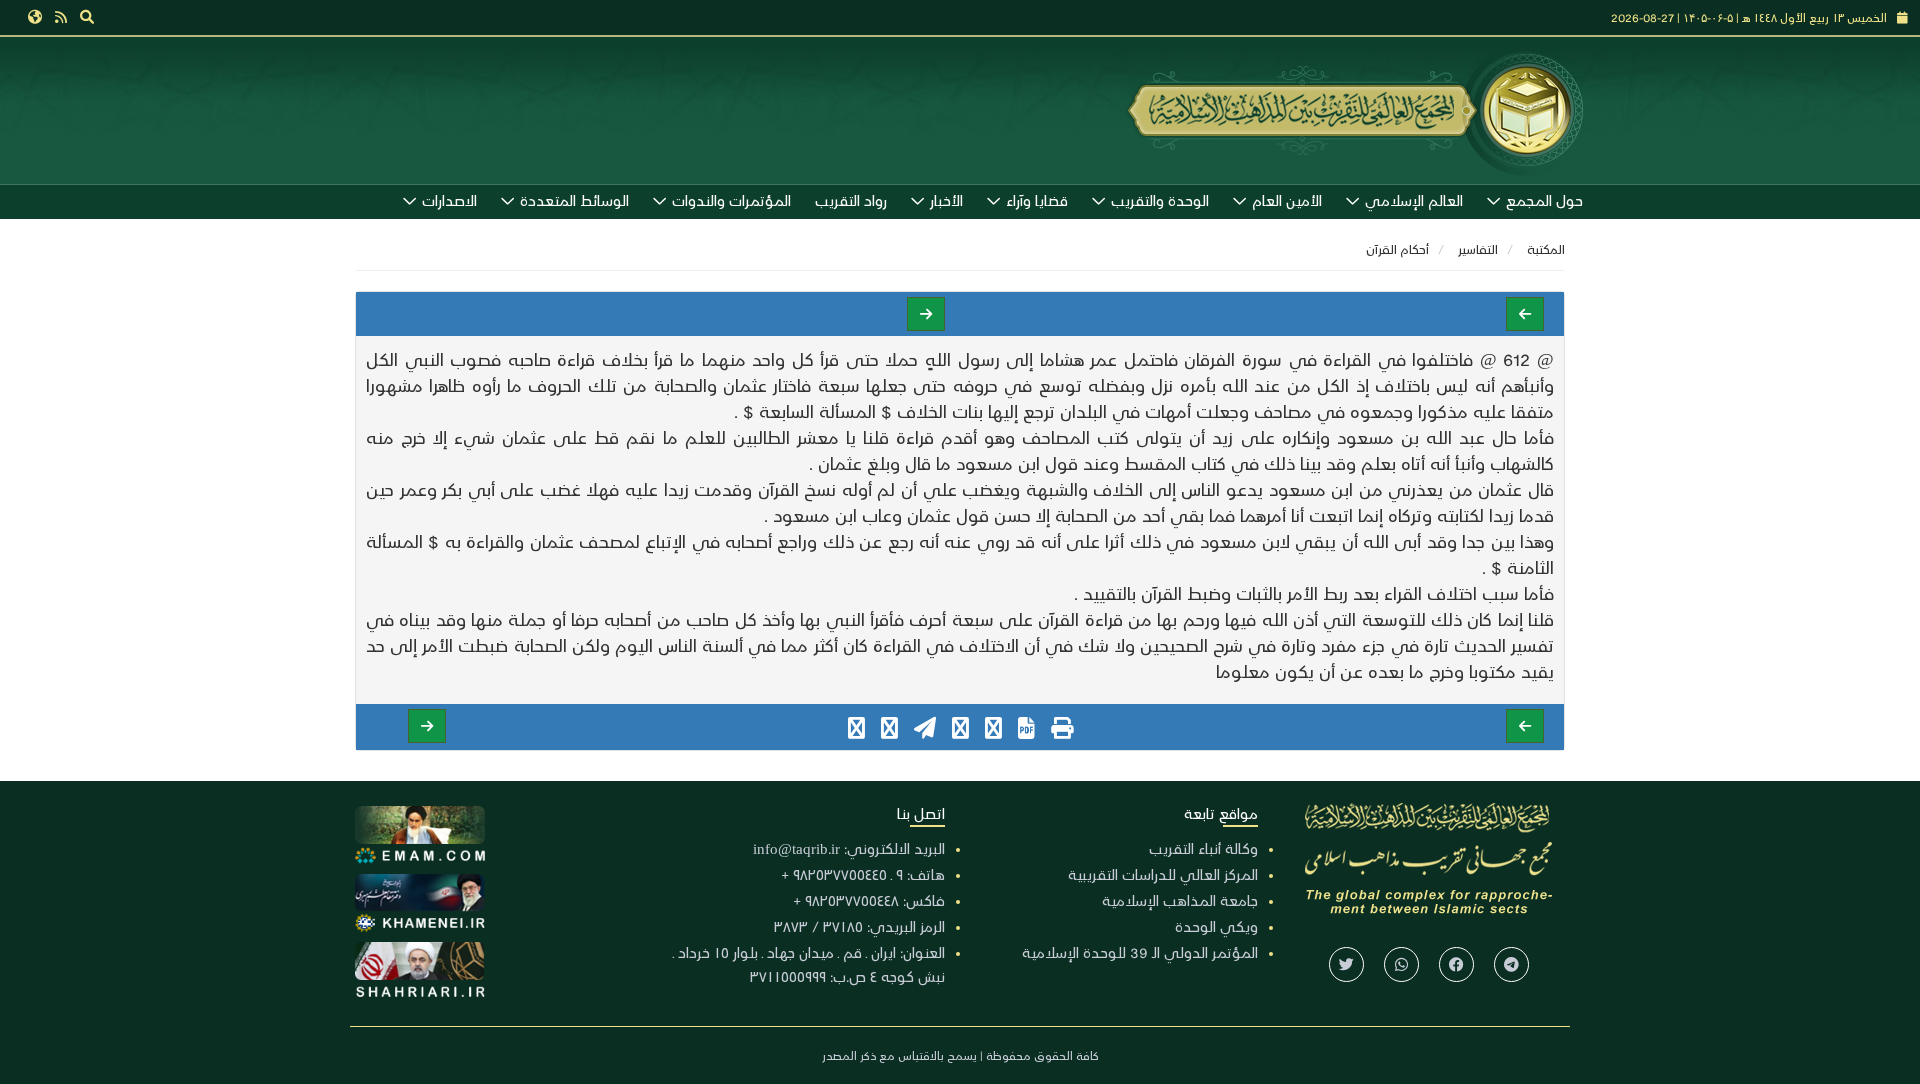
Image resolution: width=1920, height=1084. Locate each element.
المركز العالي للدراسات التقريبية (1163, 874)
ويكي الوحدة (1216, 926)
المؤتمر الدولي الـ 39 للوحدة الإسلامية (1140, 952)
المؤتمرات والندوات (731, 200)
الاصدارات (449, 200)
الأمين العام (1287, 200)
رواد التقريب (851, 200)
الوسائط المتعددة (574, 200)
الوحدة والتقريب (1160, 200)
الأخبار (946, 200)
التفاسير (1478, 248)
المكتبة (1546, 248)
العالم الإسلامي (1414, 200)
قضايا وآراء (1037, 200)
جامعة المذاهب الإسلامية (1180, 900)
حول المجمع (1544, 200)
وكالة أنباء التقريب (1203, 848)
